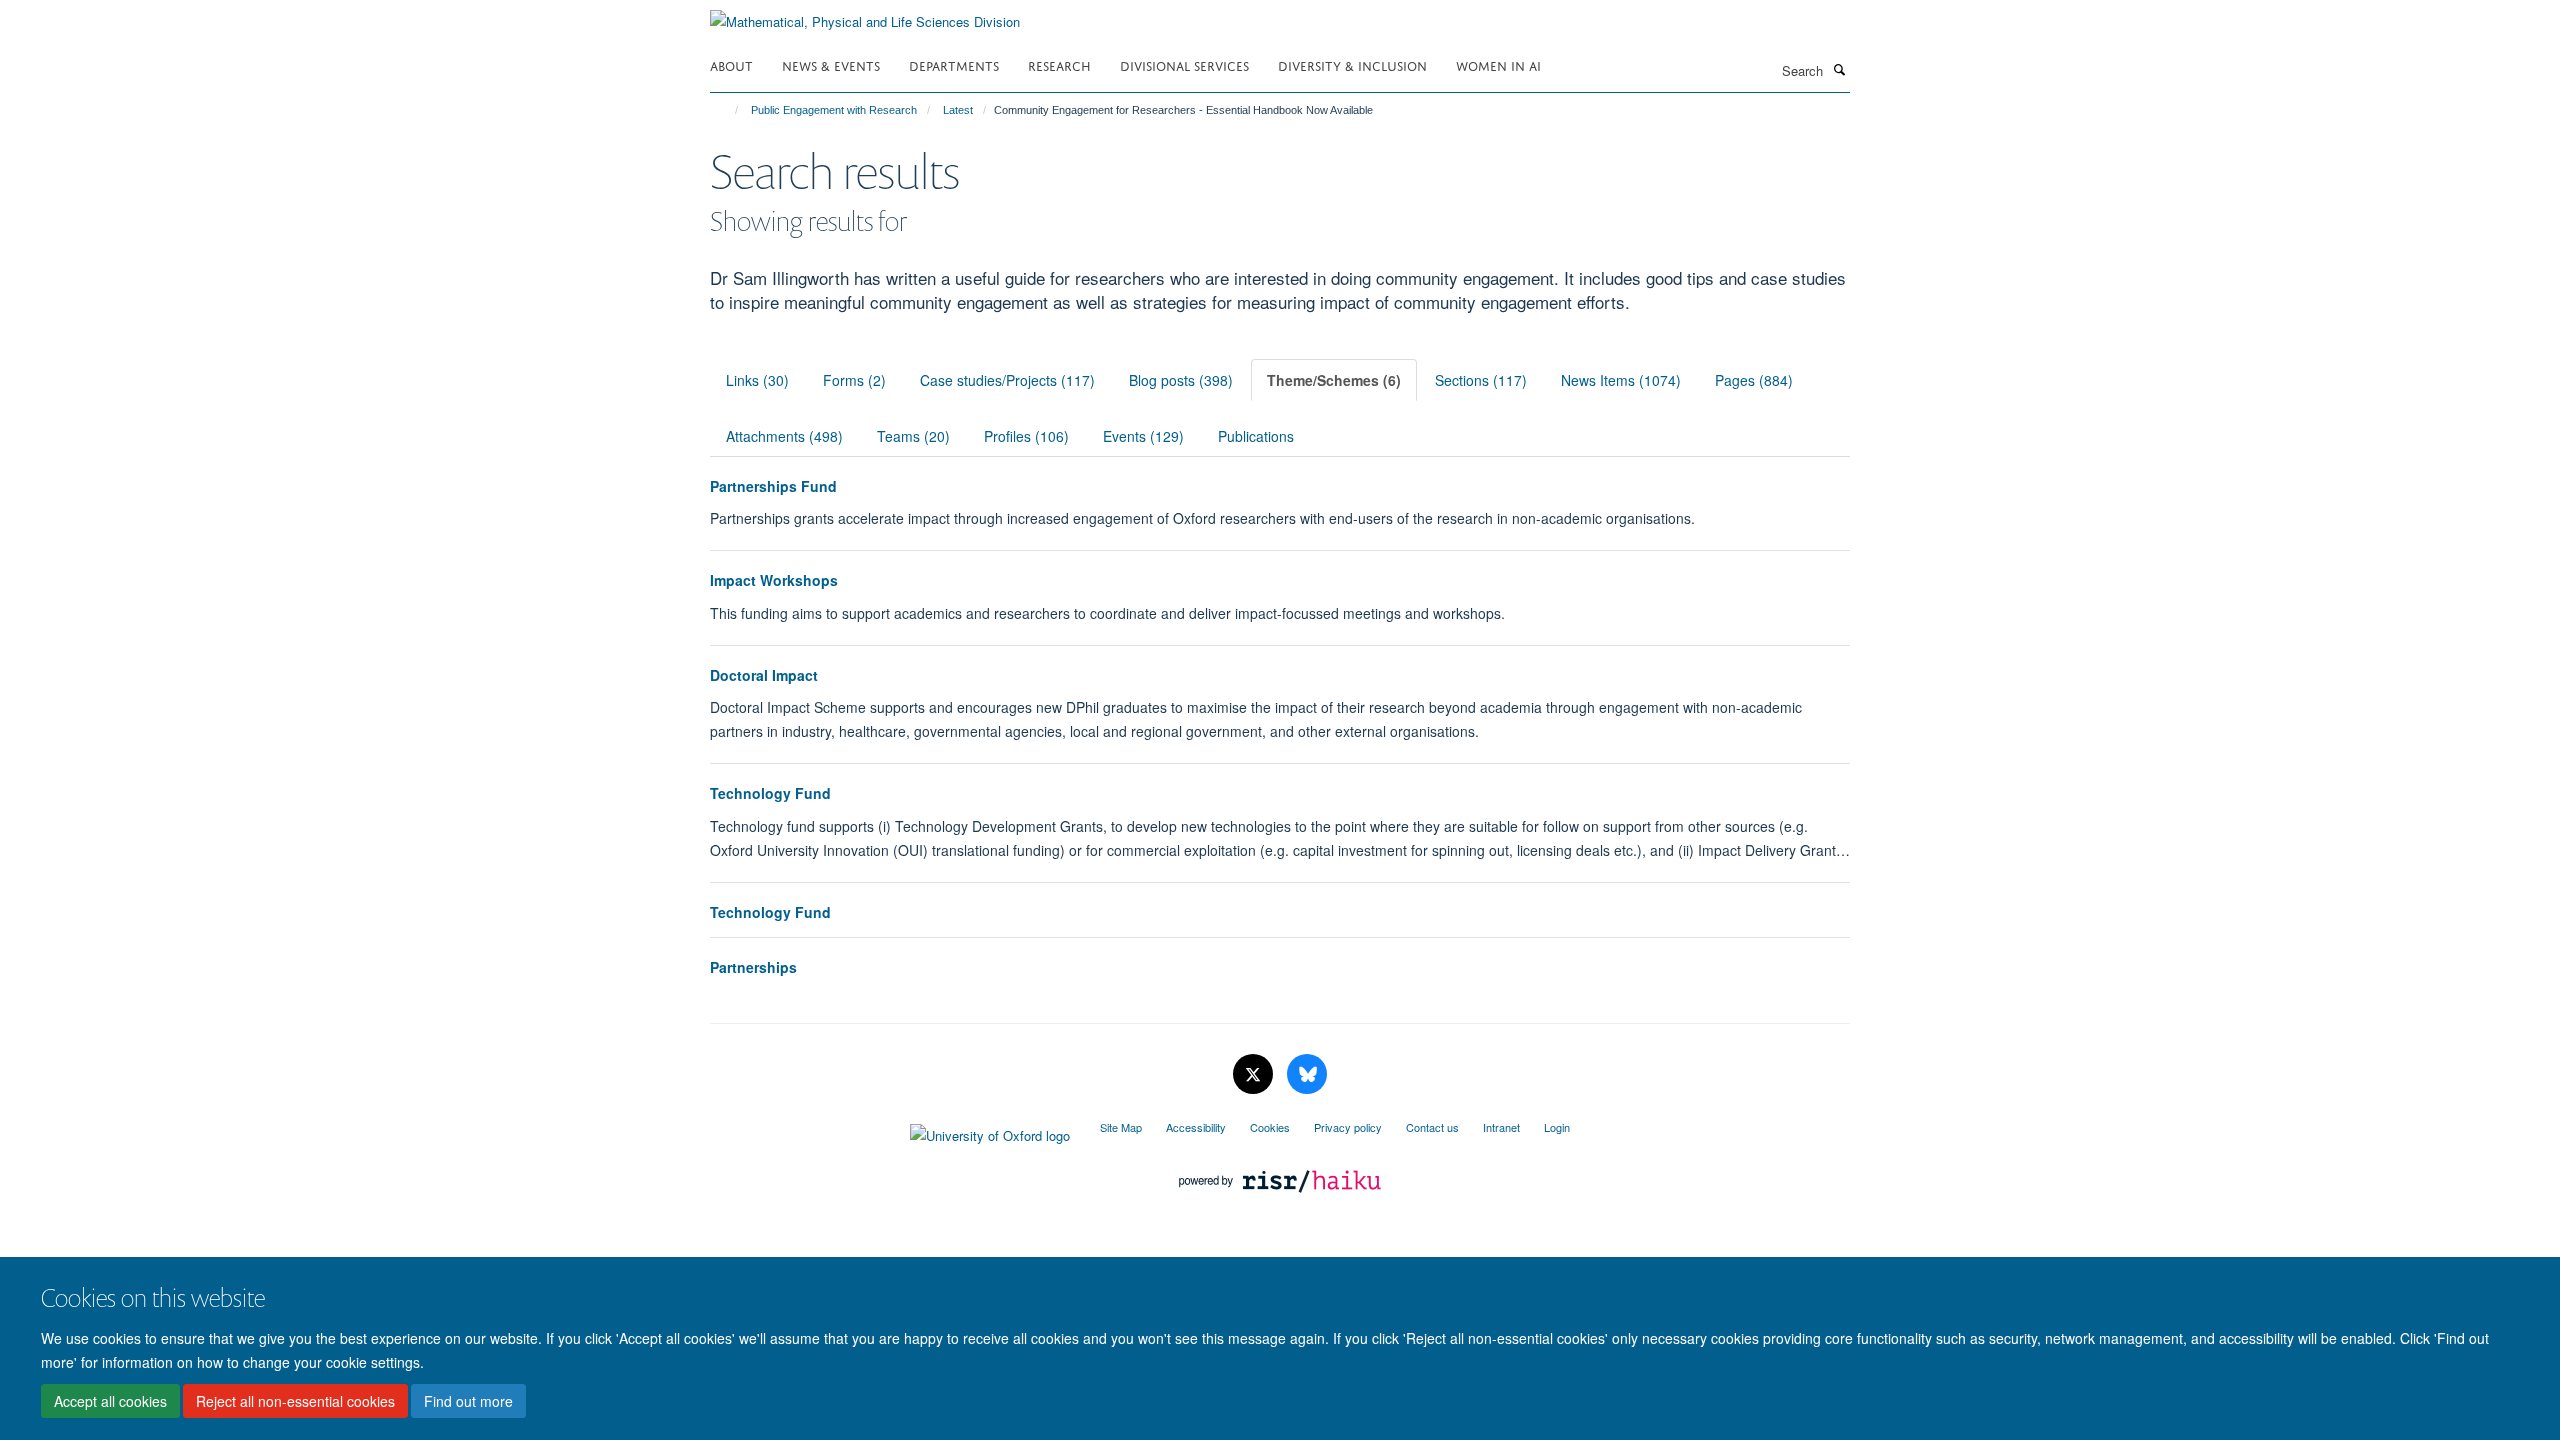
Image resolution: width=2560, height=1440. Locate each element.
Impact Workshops (774, 580)
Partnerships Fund (773, 486)
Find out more (468, 1401)
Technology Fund (770, 793)
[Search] (1839, 69)
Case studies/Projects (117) (1007, 380)
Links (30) (757, 380)
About (731, 64)
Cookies (1270, 1127)
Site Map (1121, 1127)
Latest (958, 110)
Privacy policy (1348, 1127)
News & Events (831, 64)
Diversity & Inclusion (1352, 64)
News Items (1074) (1621, 380)
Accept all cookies (110, 1401)
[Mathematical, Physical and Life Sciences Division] (865, 14)
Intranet (1501, 1127)
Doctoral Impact (764, 675)
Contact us (1432, 1127)
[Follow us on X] (1255, 1074)
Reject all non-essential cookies (295, 1401)
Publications (1256, 436)
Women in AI (1498, 64)
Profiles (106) (1026, 436)
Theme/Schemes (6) (1334, 380)
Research (1059, 64)
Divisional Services (1184, 64)
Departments (954, 64)
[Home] (727, 110)
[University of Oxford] (890, 1131)
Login (1557, 1127)
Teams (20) (913, 436)
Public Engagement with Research (834, 110)
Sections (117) (1481, 380)
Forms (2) (854, 380)
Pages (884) (1754, 380)
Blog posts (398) (1181, 380)
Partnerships (753, 967)
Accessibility (1196, 1127)
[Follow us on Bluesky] (1307, 1074)
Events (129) (1143, 436)
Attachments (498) (784, 436)
